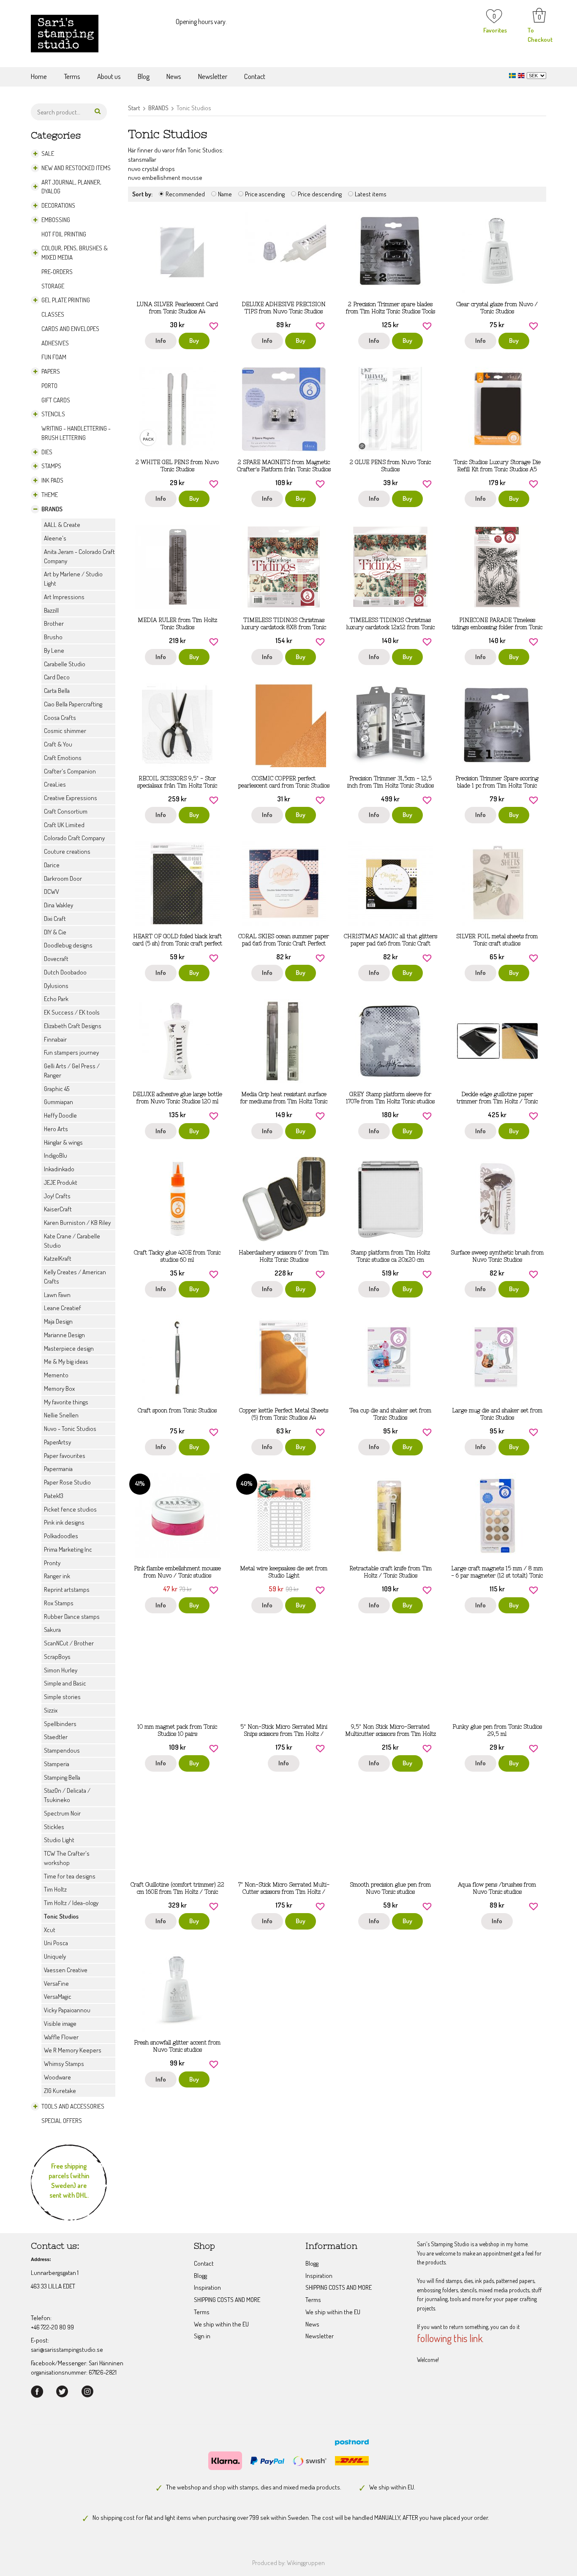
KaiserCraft (58, 1209)
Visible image (60, 2024)
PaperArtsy (57, 1442)
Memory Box (59, 1388)
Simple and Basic (65, 1683)
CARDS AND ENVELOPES (70, 329)
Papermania (58, 1469)
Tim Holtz (55, 1889)
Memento (56, 1375)
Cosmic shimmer (65, 731)
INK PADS (52, 480)
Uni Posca (56, 1943)
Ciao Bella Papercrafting (73, 704)
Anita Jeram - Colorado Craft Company (79, 556)
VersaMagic (58, 1996)
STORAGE (53, 286)
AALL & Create (62, 525)
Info (161, 341)
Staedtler (56, 1737)
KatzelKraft (58, 1258)
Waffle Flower (61, 2037)
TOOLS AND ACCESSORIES (73, 2106)
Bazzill (51, 610)
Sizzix (51, 1710)
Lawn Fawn (57, 1295)
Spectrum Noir (62, 1813)
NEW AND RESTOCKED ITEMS (76, 168)
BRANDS (52, 509)
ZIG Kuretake (60, 2091)
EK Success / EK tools (72, 1012)
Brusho (53, 637)
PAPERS (51, 371)
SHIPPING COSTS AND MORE (227, 2300)
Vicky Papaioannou (67, 2010)
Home (39, 76)
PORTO (49, 386)
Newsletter (213, 76)
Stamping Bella (62, 1777)
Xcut (50, 1930)
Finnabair (55, 1039)
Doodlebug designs (68, 945)
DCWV (52, 892)
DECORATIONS (58, 205)
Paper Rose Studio (67, 1482)
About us (109, 76)
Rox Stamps (59, 1603)
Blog (144, 76)
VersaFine (56, 1983)
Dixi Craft (55, 919)
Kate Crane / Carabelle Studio (72, 1241)
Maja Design (58, 1321)
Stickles (54, 1827)
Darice (52, 865)
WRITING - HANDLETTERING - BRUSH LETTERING (76, 433)
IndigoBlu (56, 1155)
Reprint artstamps (67, 1589)
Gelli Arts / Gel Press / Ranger (72, 1071)
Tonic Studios (61, 1916)
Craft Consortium (66, 811)
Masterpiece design (69, 1348)
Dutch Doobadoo (65, 972)
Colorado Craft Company (74, 838)
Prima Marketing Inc (68, 1549)
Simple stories (62, 1697)
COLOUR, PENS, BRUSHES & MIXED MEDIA (75, 253)
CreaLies (55, 784)
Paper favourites (65, 1456)
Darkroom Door (63, 878)
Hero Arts (56, 1129)
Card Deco (57, 677)
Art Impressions (64, 597)
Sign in (202, 2336)
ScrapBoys (57, 1657)
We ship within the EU (221, 2324)
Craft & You (58, 744)
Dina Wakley (59, 905)
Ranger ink (57, 1576)
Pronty (52, 1563)
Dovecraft (56, 959)
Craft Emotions (63, 758)
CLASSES (53, 314)
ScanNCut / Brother (69, 1643)
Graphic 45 (57, 1089)
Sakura (52, 1630)
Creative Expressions (71, 798)
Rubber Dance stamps (72, 1616)
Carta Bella (57, 691)
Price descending (320, 194)
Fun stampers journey (71, 1052)
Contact (255, 76)
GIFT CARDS (56, 400)
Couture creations (67, 851)
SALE (48, 153)
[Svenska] (513, 75)
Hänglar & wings (63, 1142)
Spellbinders (60, 1724)
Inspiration (207, 2287)
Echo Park (56, 999)
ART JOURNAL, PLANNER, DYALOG (71, 187)
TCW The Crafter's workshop (67, 1858)
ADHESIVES (55, 343)
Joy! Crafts (57, 1196)
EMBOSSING (56, 220)
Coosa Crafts (60, 718)
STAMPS (51, 466)
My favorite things (66, 1402)
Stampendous (62, 1750)
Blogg (200, 2276)
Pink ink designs (64, 1522)
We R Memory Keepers (73, 2050)
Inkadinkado (59, 1169)
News (174, 76)
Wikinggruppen (306, 2563)
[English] (522, 75)
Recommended (185, 194)
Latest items (371, 194)
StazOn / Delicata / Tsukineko (67, 1795)
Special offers (62, 2121)
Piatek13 (54, 1496)
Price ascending (265, 194)
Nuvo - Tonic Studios (70, 1429)
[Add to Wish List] (214, 325)
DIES (47, 452)
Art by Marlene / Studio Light (73, 579)
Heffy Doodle (60, 1115)
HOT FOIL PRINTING (64, 234)
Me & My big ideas (66, 1361)
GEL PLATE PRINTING (66, 300)
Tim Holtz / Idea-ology (71, 1903)
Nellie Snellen (61, 1415)
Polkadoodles (61, 1536)
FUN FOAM (54, 357)
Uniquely (55, 1956)
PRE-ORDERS (57, 272)
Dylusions (56, 986)
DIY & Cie (55, 932)
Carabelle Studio (65, 664)
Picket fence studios (70, 1509)
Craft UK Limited (64, 825)
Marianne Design (64, 1335)
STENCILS (53, 414)
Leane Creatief (63, 1308)
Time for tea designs (70, 1876)
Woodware (57, 2077)
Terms (72, 76)
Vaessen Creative (66, 1970)
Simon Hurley (61, 1670)
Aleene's (55, 538)
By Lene (54, 650)
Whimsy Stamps (64, 2064)
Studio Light (59, 1840)
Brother (54, 623)
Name (225, 194)
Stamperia (57, 1764)
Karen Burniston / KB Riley (77, 1223)
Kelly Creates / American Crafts (75, 1277)
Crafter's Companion (70, 771)
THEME (50, 495)
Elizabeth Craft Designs (73, 1026)
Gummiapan (59, 1102)
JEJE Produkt (61, 1182)
